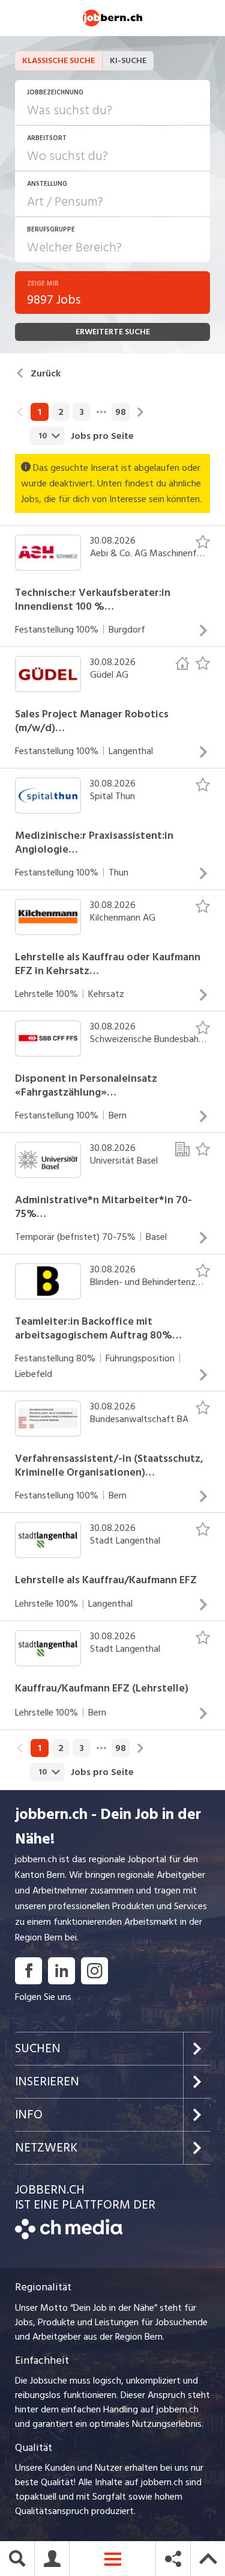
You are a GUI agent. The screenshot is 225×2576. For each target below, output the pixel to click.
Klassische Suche (58, 60)
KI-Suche (128, 60)
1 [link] (40, 412)
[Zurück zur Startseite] (69, 2236)
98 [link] (121, 412)
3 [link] (82, 412)
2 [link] (61, 412)
